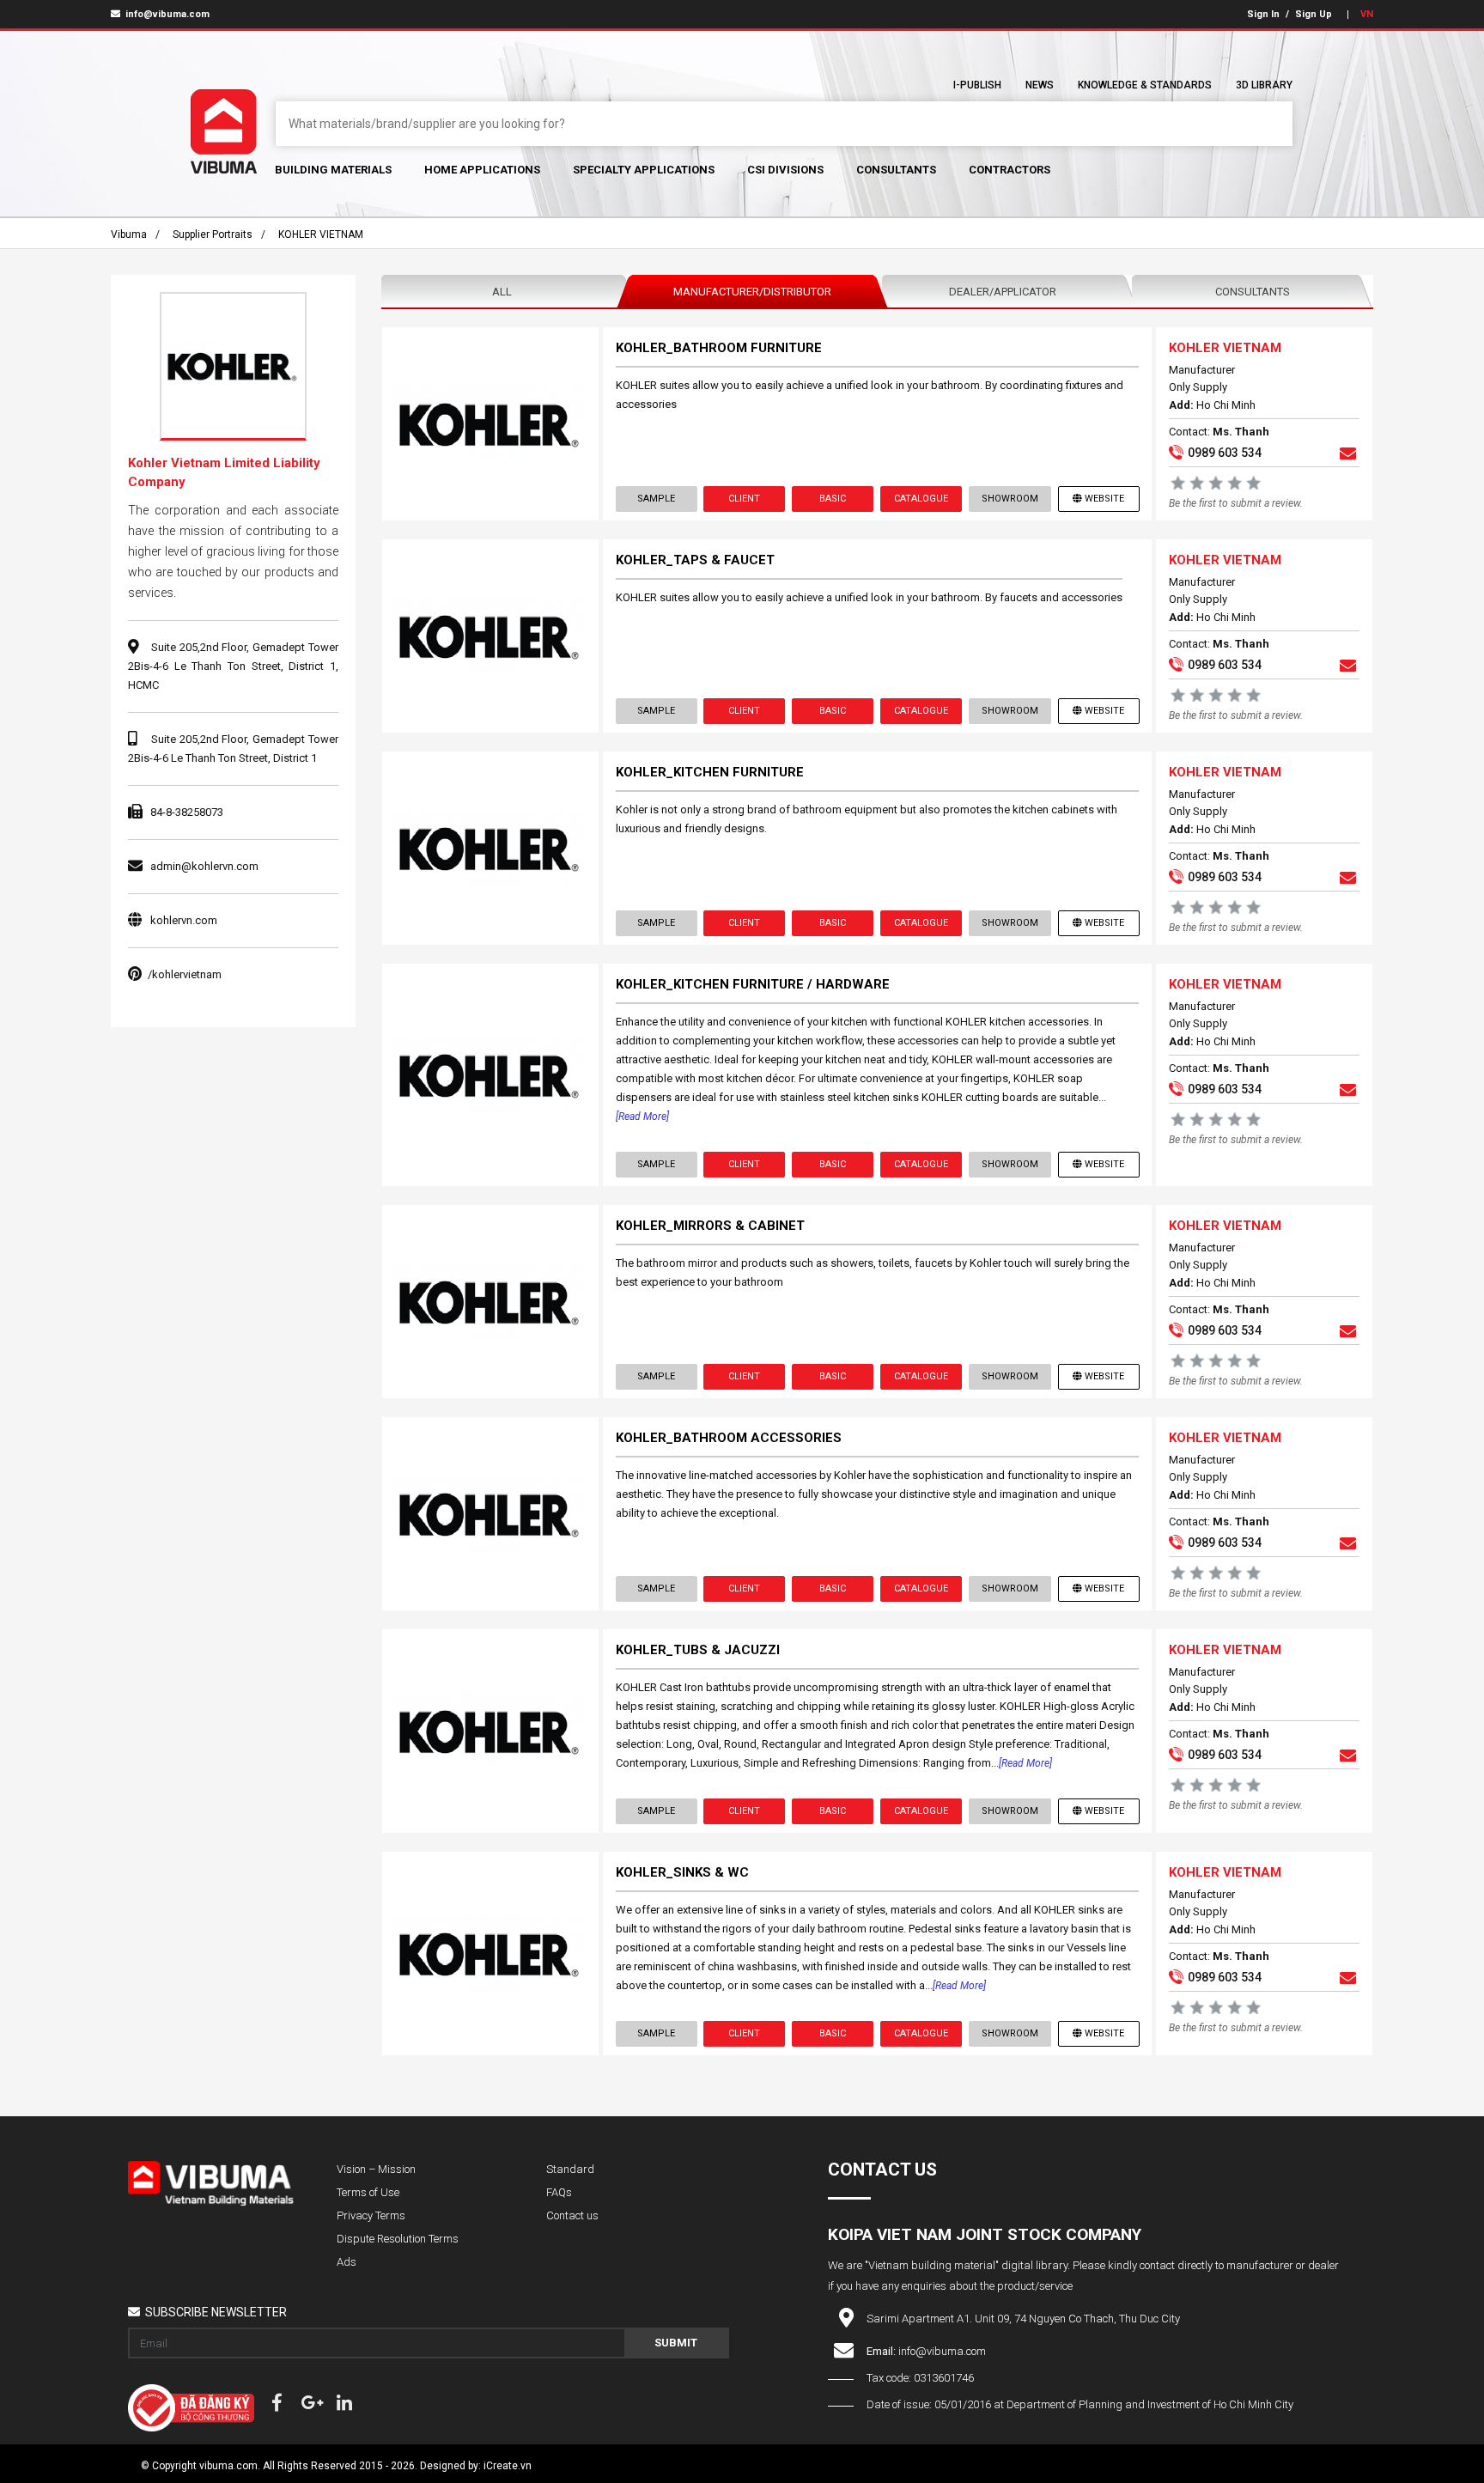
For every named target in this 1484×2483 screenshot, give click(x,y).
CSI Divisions (785, 170)
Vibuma (129, 234)
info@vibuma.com (166, 14)
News (1040, 85)
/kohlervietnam (185, 974)
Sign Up (1314, 14)
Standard (570, 2169)
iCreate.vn (508, 2466)
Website (1104, 499)
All (502, 292)
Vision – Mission (376, 2169)
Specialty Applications (644, 170)
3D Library (1264, 85)
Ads (347, 2262)
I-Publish (977, 85)
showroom (1010, 499)
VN (1367, 14)
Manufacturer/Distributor (752, 292)
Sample (656, 499)
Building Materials (333, 170)
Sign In (1263, 14)
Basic (833, 499)
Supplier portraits (213, 234)
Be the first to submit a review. (1236, 503)
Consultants (896, 170)
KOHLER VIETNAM (321, 234)
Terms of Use (368, 2192)
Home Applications (482, 170)
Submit (676, 2343)
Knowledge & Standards (1145, 85)
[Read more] (642, 1117)
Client (744, 499)
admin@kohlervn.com (204, 866)
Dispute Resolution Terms (398, 2239)
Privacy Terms (371, 2215)
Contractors (1010, 170)
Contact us (572, 2215)
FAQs (559, 2192)
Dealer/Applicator (1003, 292)
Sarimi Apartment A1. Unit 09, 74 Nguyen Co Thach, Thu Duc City (1023, 2319)
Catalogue (921, 499)
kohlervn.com (184, 920)
